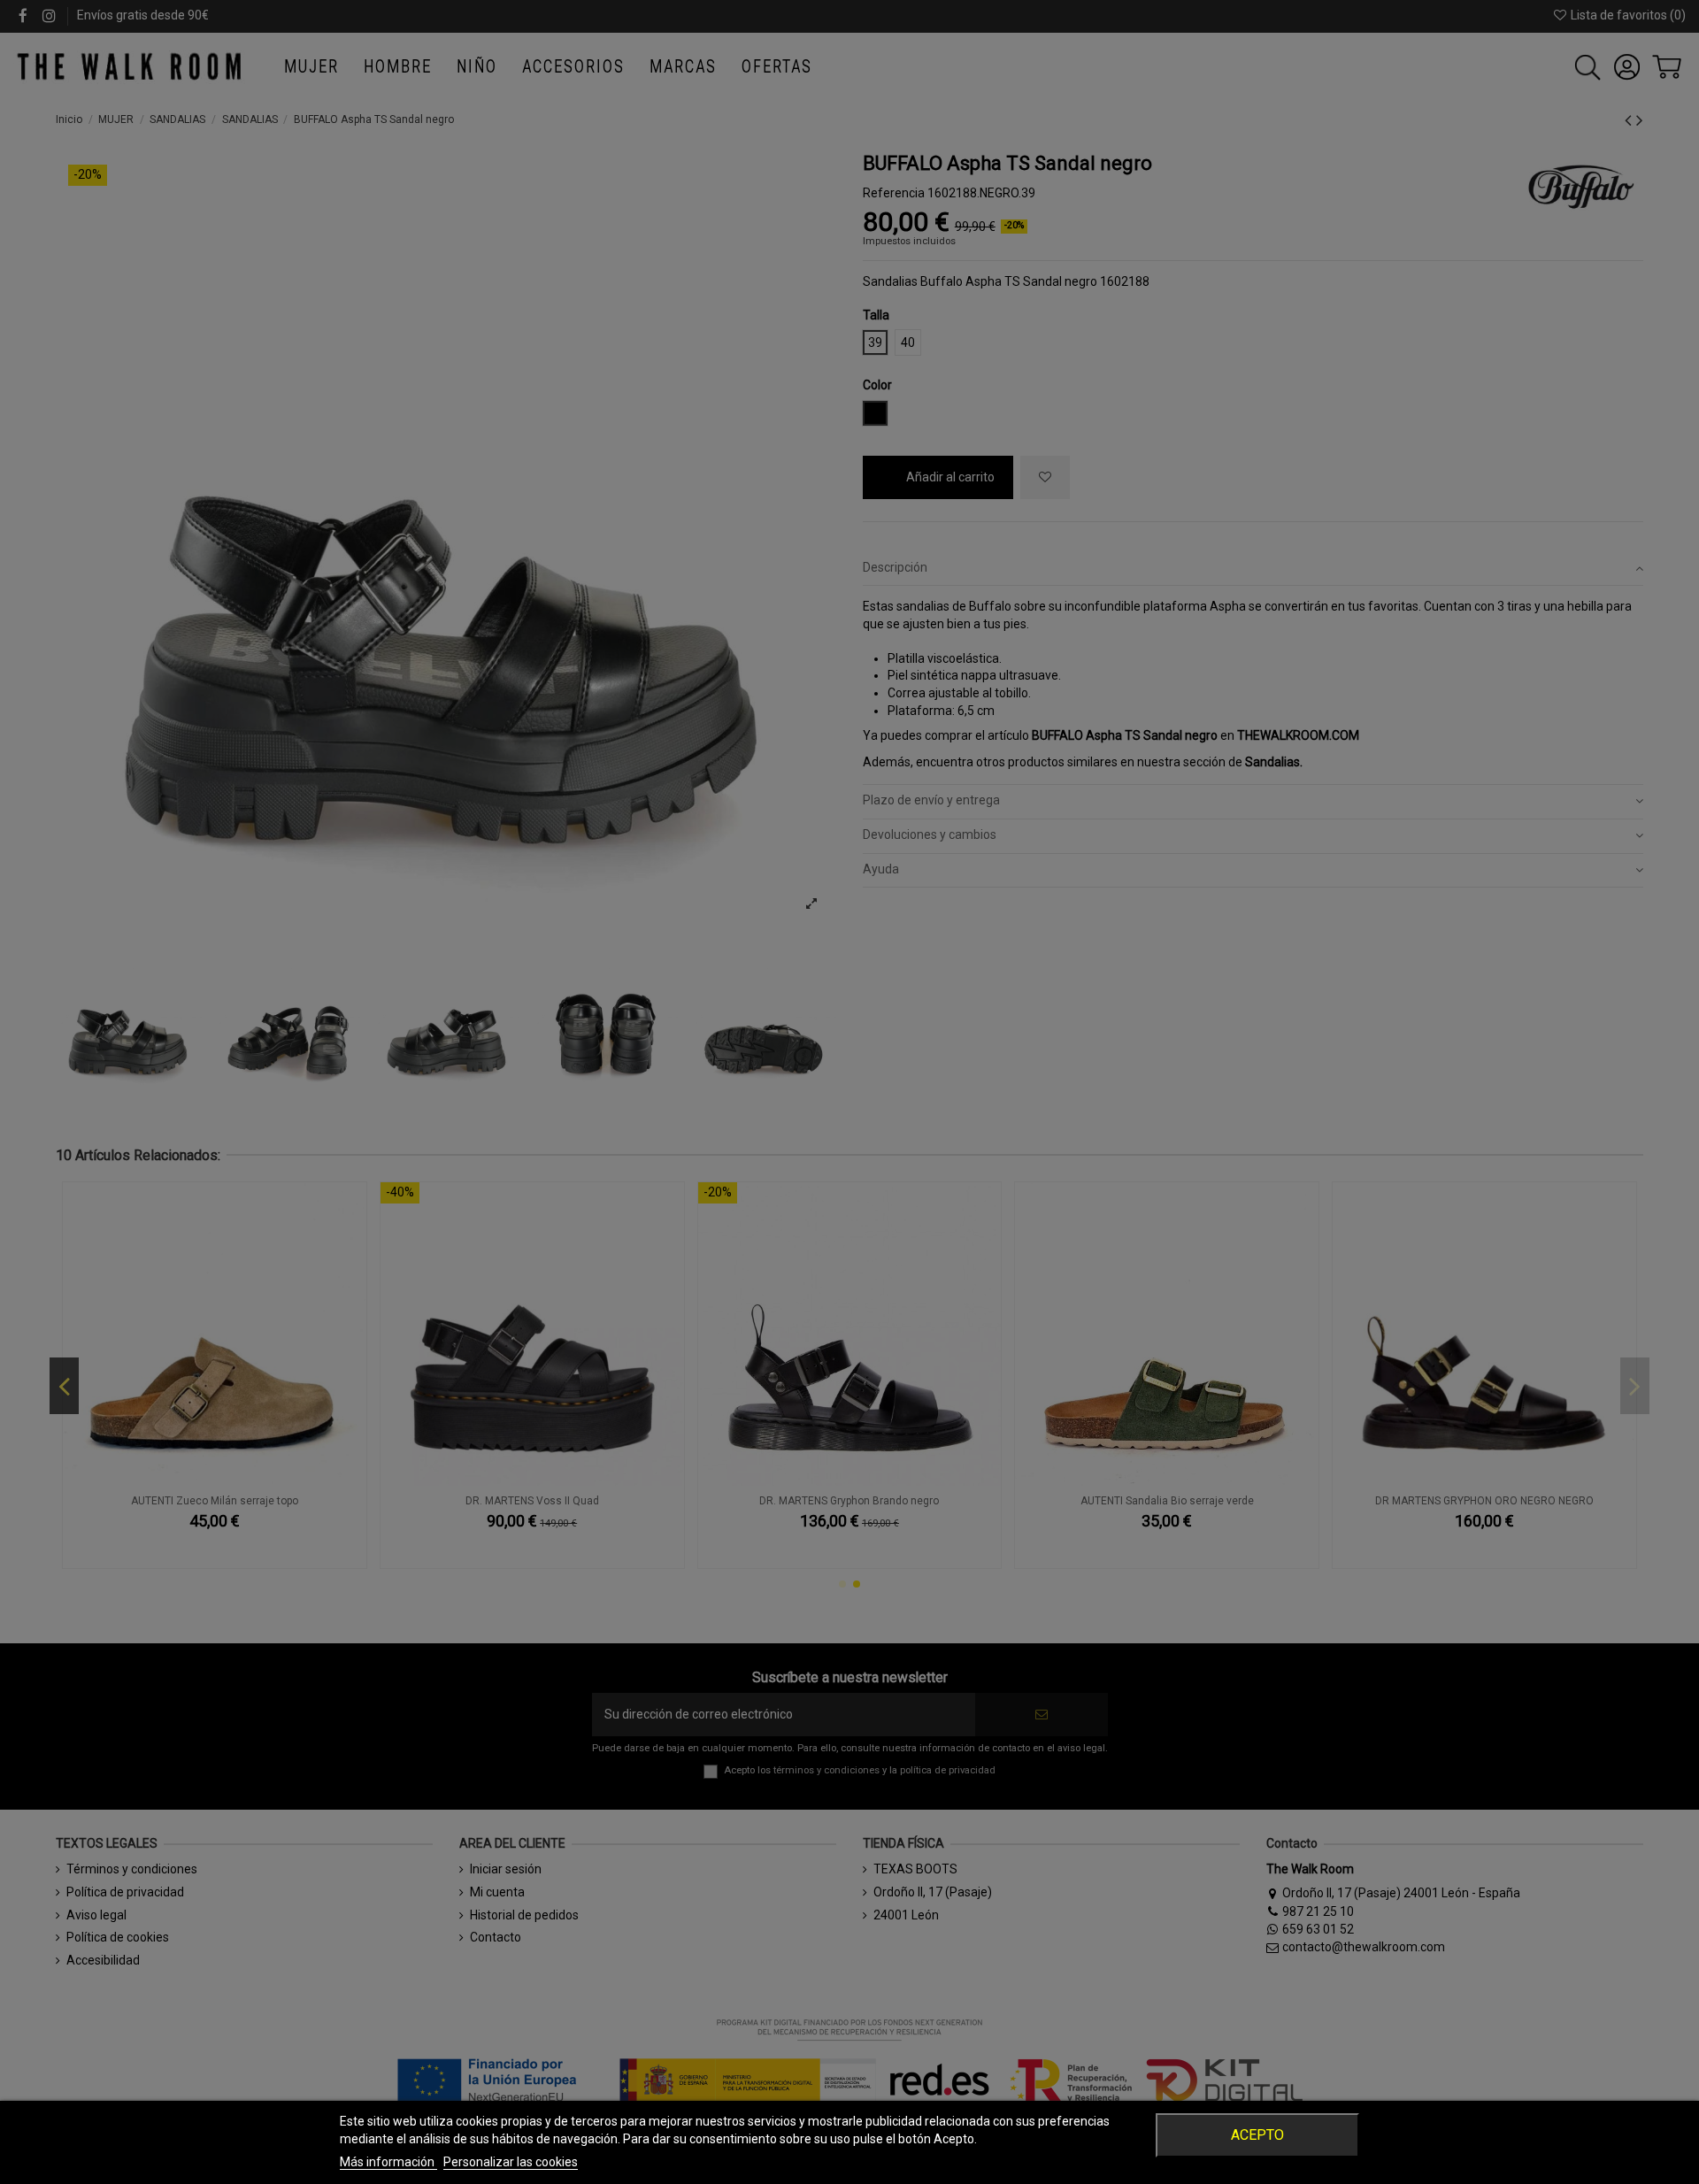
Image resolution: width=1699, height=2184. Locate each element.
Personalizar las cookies (511, 2162)
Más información (388, 2162)
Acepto (1257, 2135)
